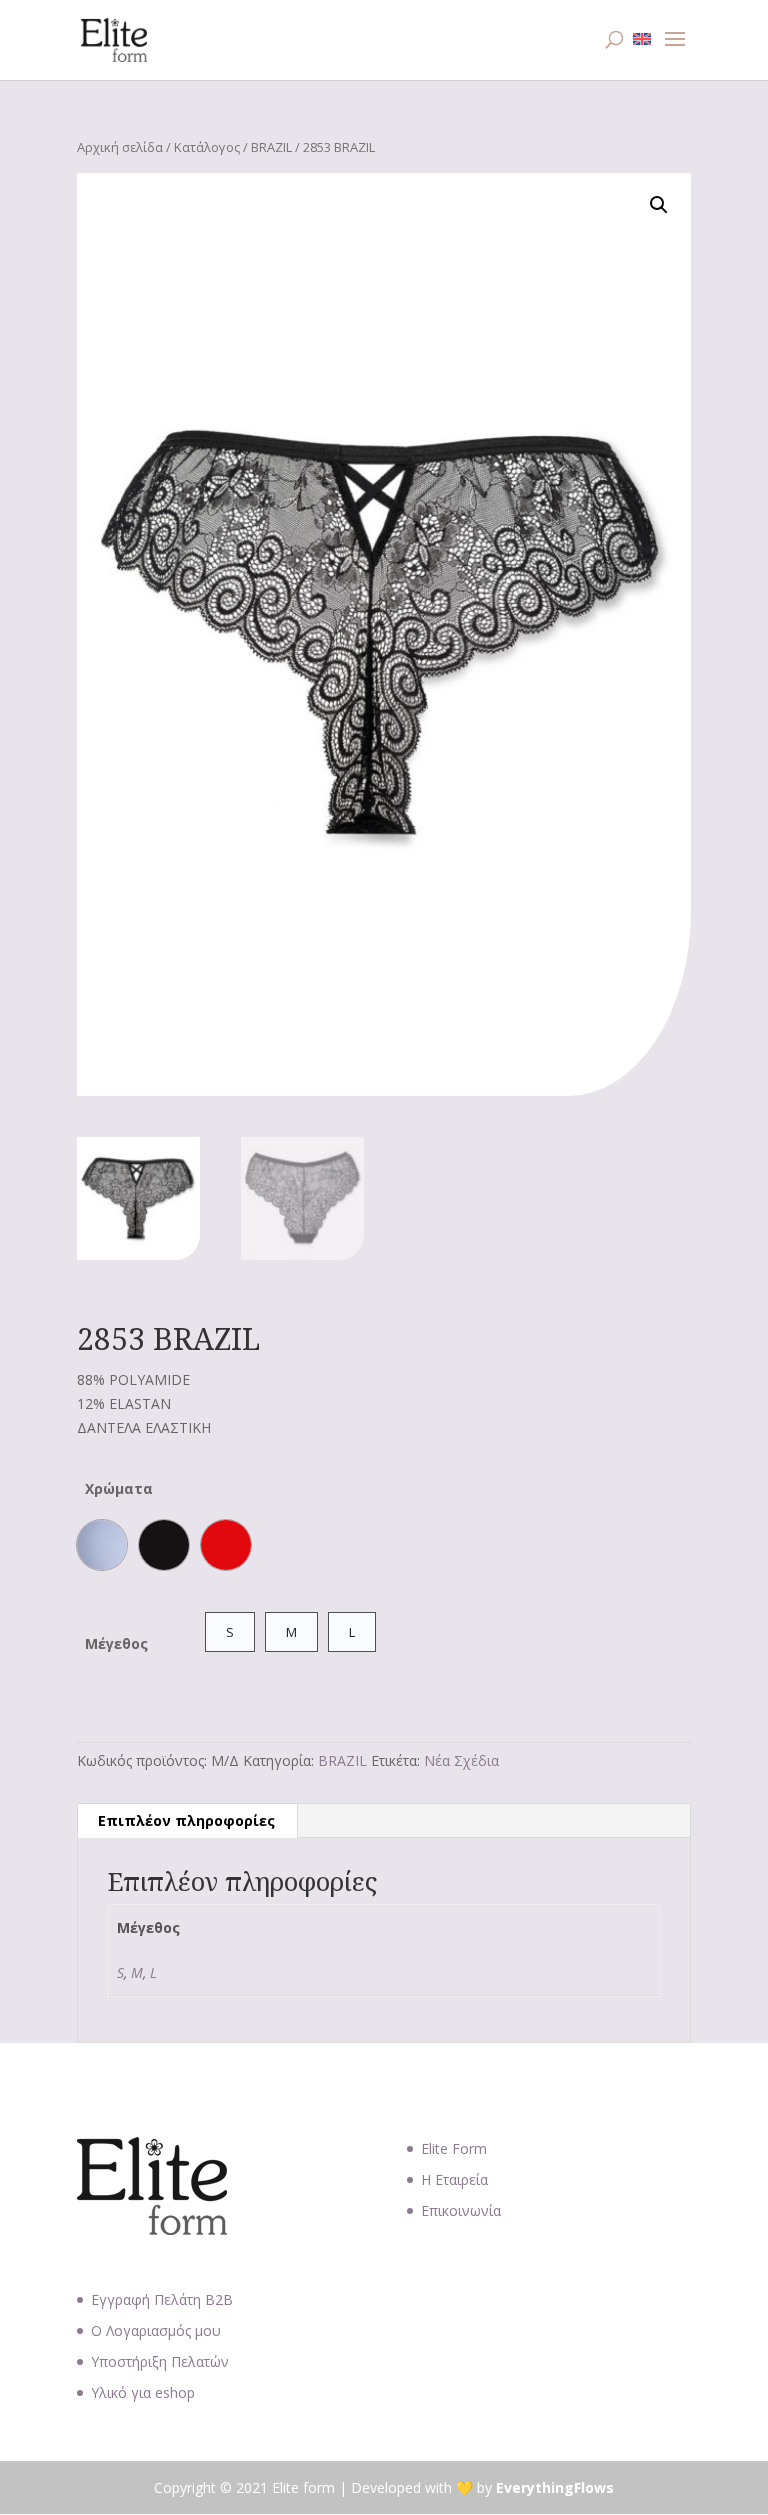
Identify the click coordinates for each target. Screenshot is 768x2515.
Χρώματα (119, 1488)
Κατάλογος (207, 147)
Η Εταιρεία (454, 2179)
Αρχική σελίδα (120, 147)
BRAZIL (271, 147)
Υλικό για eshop (143, 2392)
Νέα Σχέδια (461, 1760)
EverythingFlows (555, 2487)
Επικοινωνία (461, 2210)
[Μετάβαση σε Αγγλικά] (642, 39)
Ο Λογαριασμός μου (156, 2330)
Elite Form (454, 2148)
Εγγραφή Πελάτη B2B (162, 2299)
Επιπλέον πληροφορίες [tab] (186, 1820)
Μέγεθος (116, 1643)
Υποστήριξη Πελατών (160, 2361)
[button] (659, 205)
